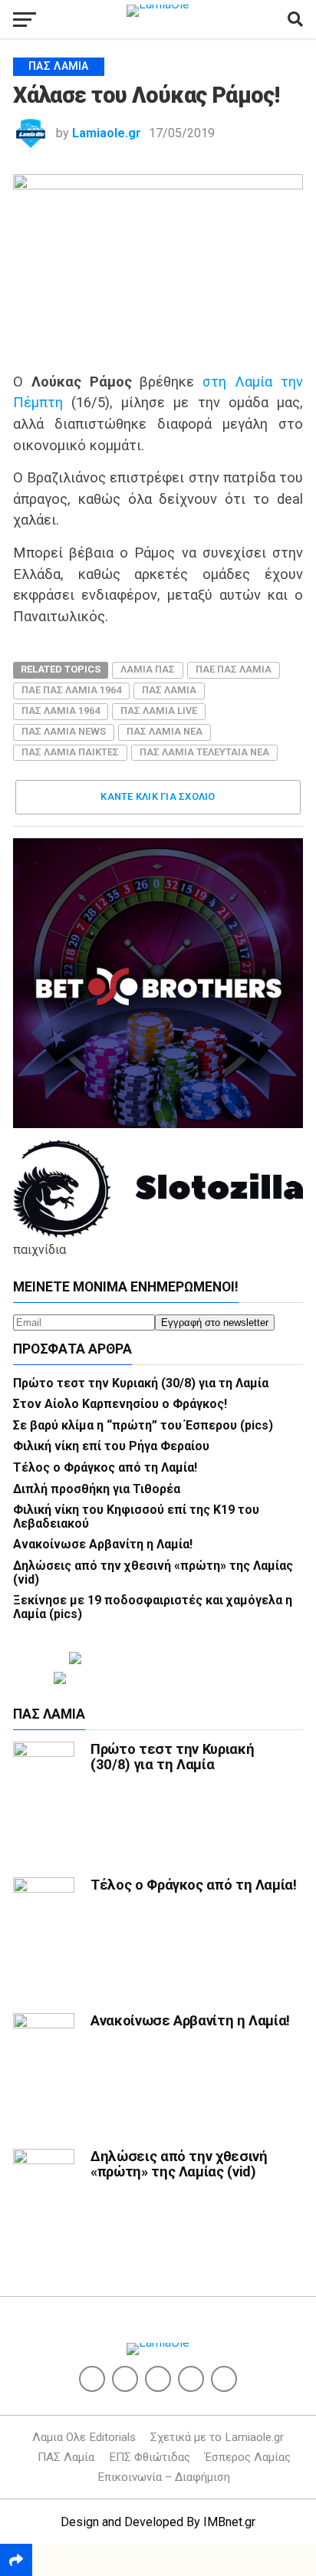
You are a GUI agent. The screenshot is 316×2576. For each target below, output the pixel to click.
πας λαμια (169, 690)
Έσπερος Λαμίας (248, 2457)
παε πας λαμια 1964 (71, 690)
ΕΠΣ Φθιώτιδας (150, 2457)
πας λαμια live (159, 711)
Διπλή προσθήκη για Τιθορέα (97, 1489)
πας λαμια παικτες (70, 752)
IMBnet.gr (229, 2522)
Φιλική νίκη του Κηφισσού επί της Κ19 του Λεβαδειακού (136, 1517)
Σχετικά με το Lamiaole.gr (217, 2437)
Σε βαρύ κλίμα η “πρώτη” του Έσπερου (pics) (143, 1425)
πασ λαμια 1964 (61, 711)
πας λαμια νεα (165, 731)
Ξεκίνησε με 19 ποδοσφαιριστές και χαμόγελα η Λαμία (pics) (153, 1607)
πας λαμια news (64, 731)
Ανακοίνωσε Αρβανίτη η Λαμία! (103, 1544)
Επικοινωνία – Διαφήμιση (164, 2477)
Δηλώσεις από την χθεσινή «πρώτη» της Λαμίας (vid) (153, 1573)
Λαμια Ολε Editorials (84, 2437)
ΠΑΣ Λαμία (66, 2457)
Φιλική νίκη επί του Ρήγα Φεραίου (111, 1446)
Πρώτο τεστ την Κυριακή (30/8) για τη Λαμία (141, 1383)
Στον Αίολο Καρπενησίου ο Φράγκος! (120, 1404)
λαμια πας (148, 669)
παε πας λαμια (234, 669)
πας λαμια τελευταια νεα (204, 752)
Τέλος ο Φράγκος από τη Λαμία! (105, 1467)
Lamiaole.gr (107, 133)
